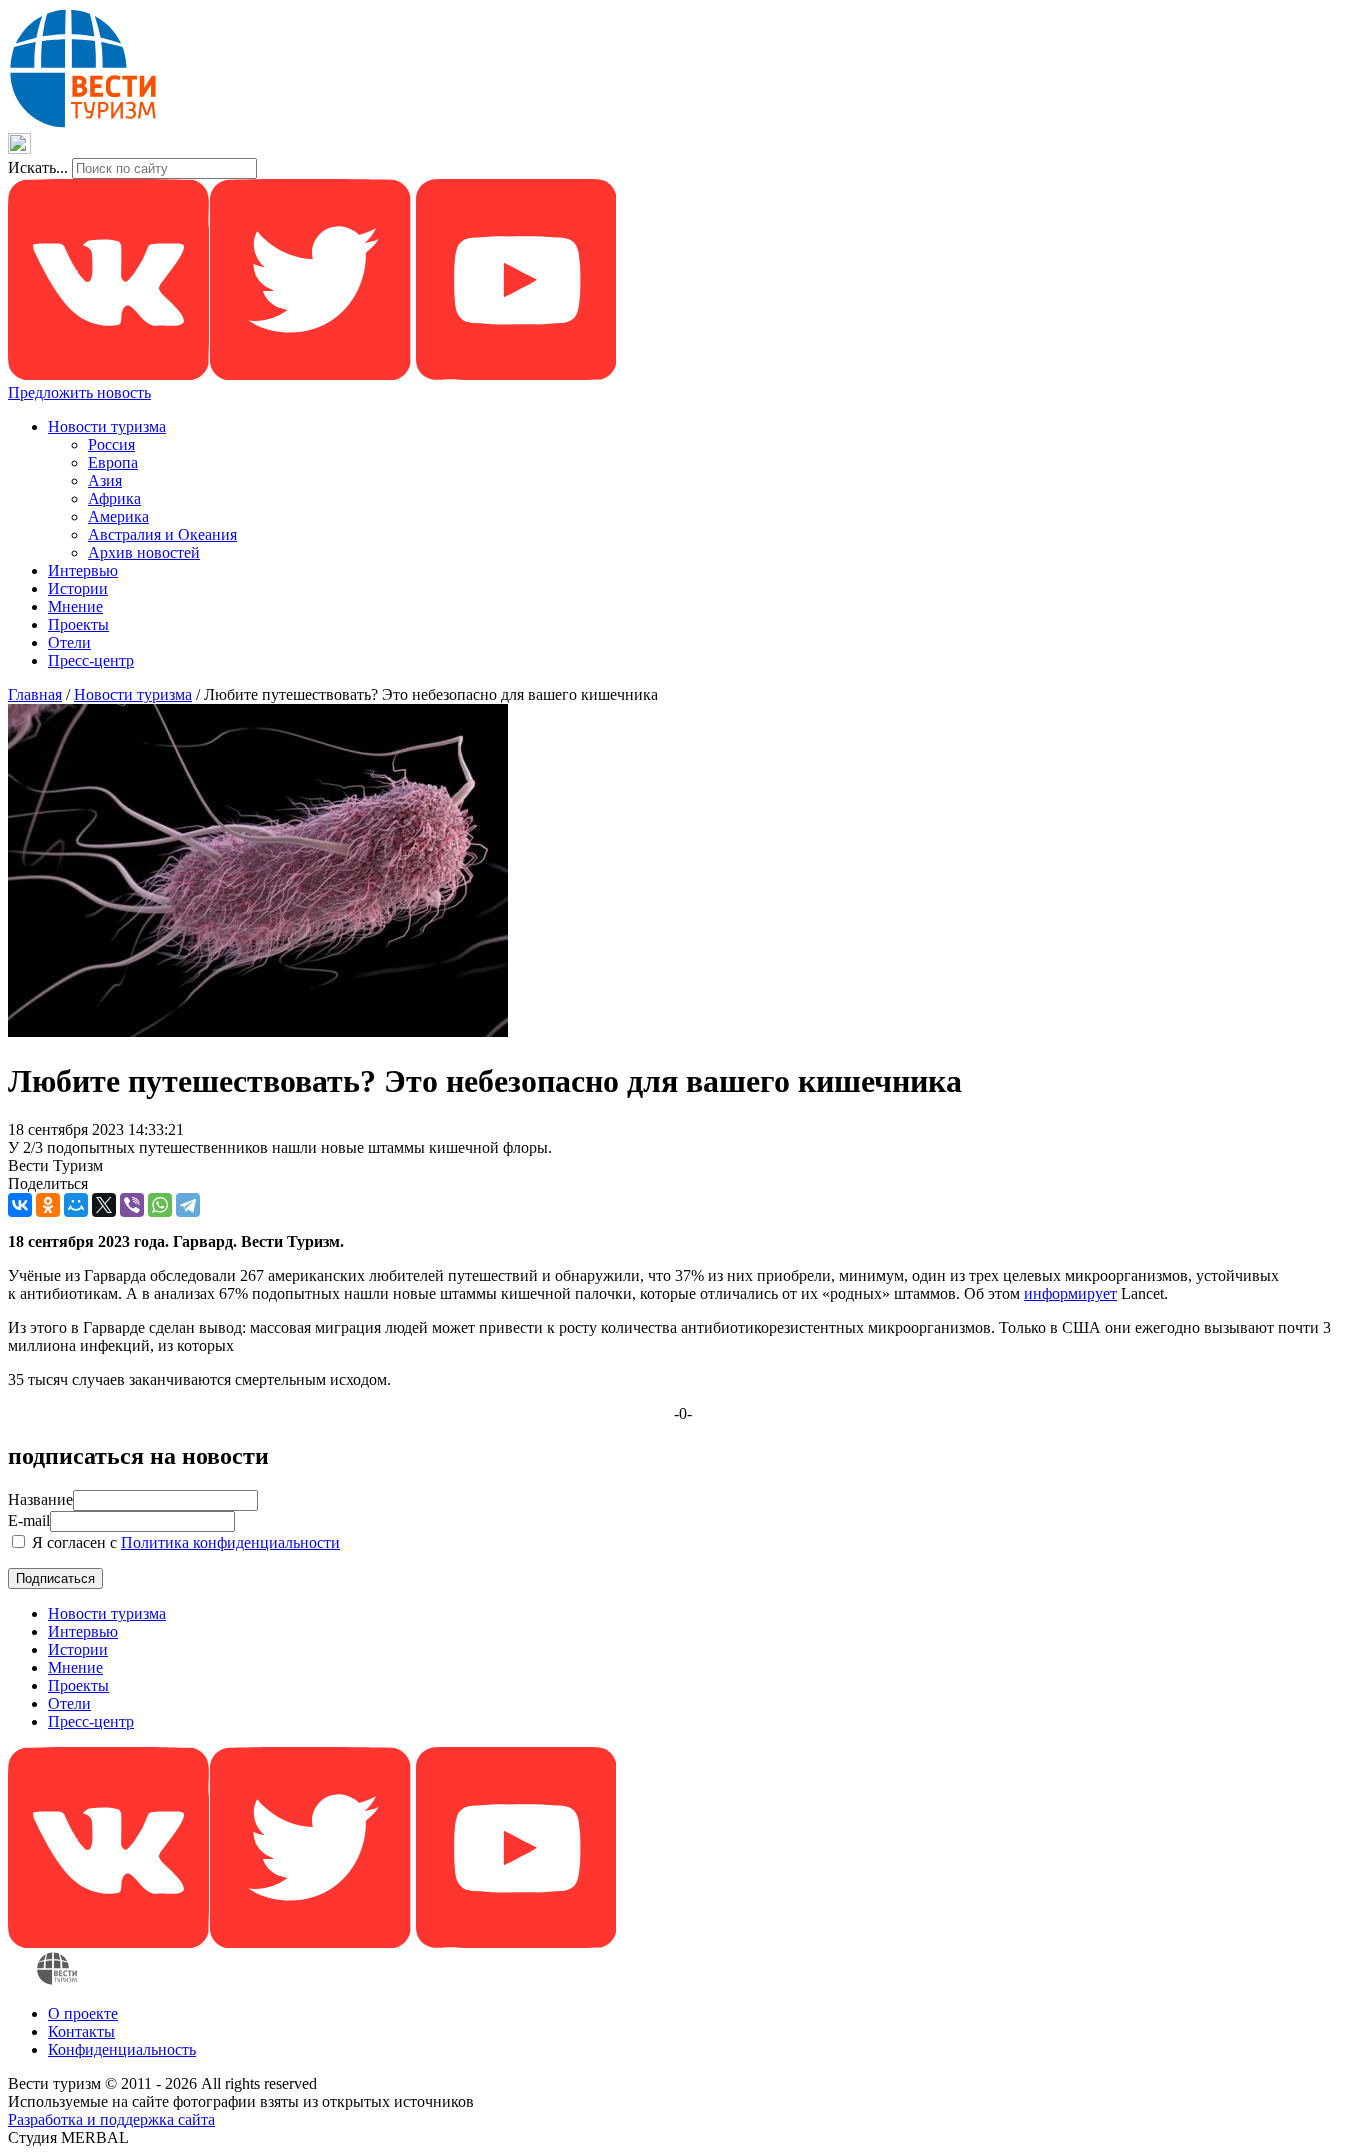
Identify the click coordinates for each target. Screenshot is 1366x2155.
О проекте (83, 2013)
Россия (111, 444)
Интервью (83, 570)
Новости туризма (107, 426)
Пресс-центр (91, 660)
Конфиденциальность (122, 2049)
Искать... (38, 167)
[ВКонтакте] (20, 1205)
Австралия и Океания (162, 534)
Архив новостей (144, 552)
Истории (78, 588)
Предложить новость (79, 392)
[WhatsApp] (160, 1205)
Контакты (81, 2031)
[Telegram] (188, 1205)
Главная (35, 694)
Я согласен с (184, 1542)
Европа (113, 462)
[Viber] (132, 1205)
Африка (114, 498)
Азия (105, 480)
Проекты (78, 624)
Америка (118, 516)
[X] (104, 1205)
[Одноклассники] (48, 1205)
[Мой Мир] (76, 1205)
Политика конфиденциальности (230, 1542)
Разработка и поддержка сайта (111, 2119)
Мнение (75, 606)
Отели (69, 642)
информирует (1070, 1293)
